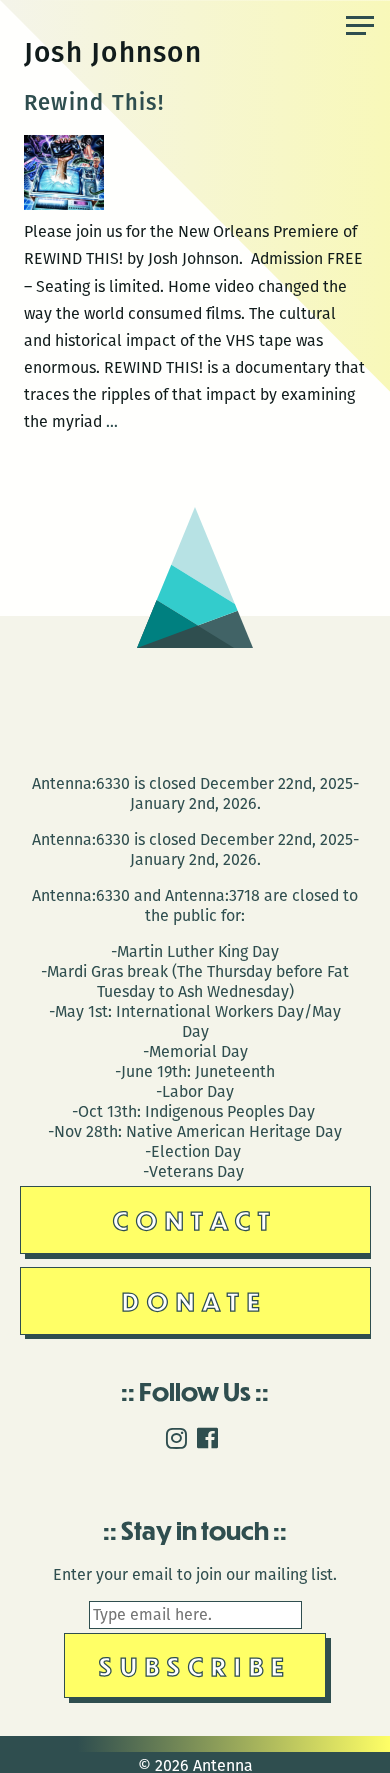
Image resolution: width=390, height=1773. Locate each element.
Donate (195, 1300)
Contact (195, 1219)
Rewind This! (94, 102)
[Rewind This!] (64, 204)
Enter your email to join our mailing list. (195, 1574)
